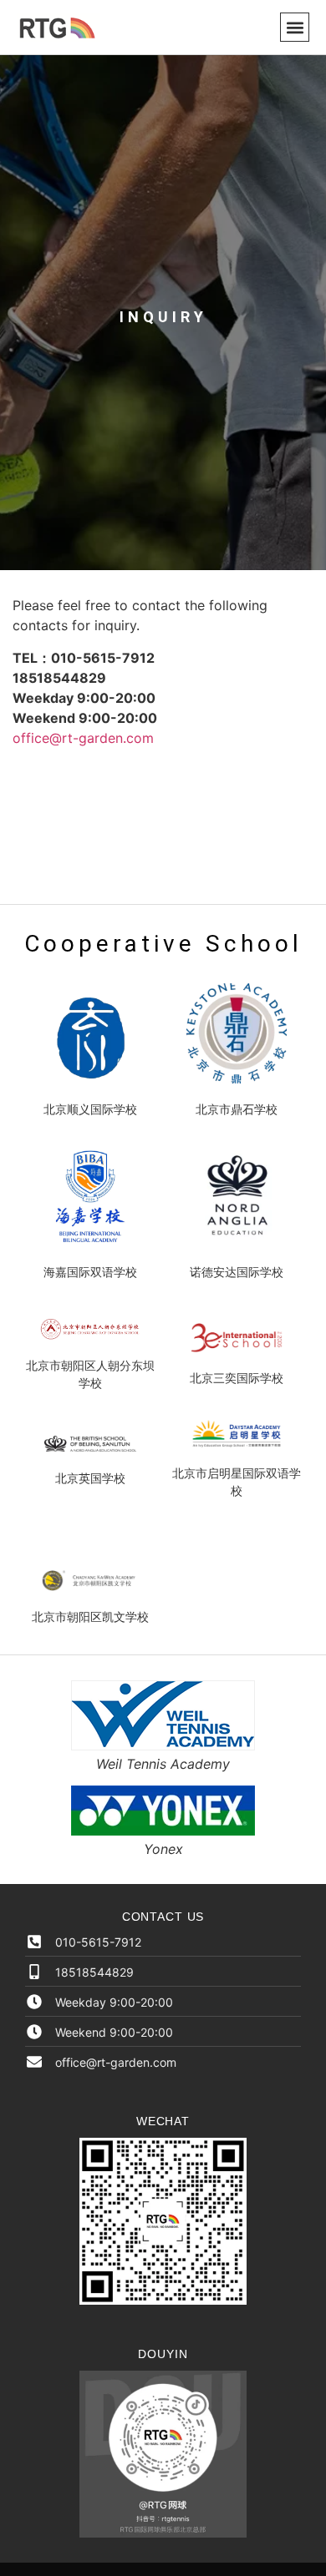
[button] (295, 27)
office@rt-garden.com (83, 738)
